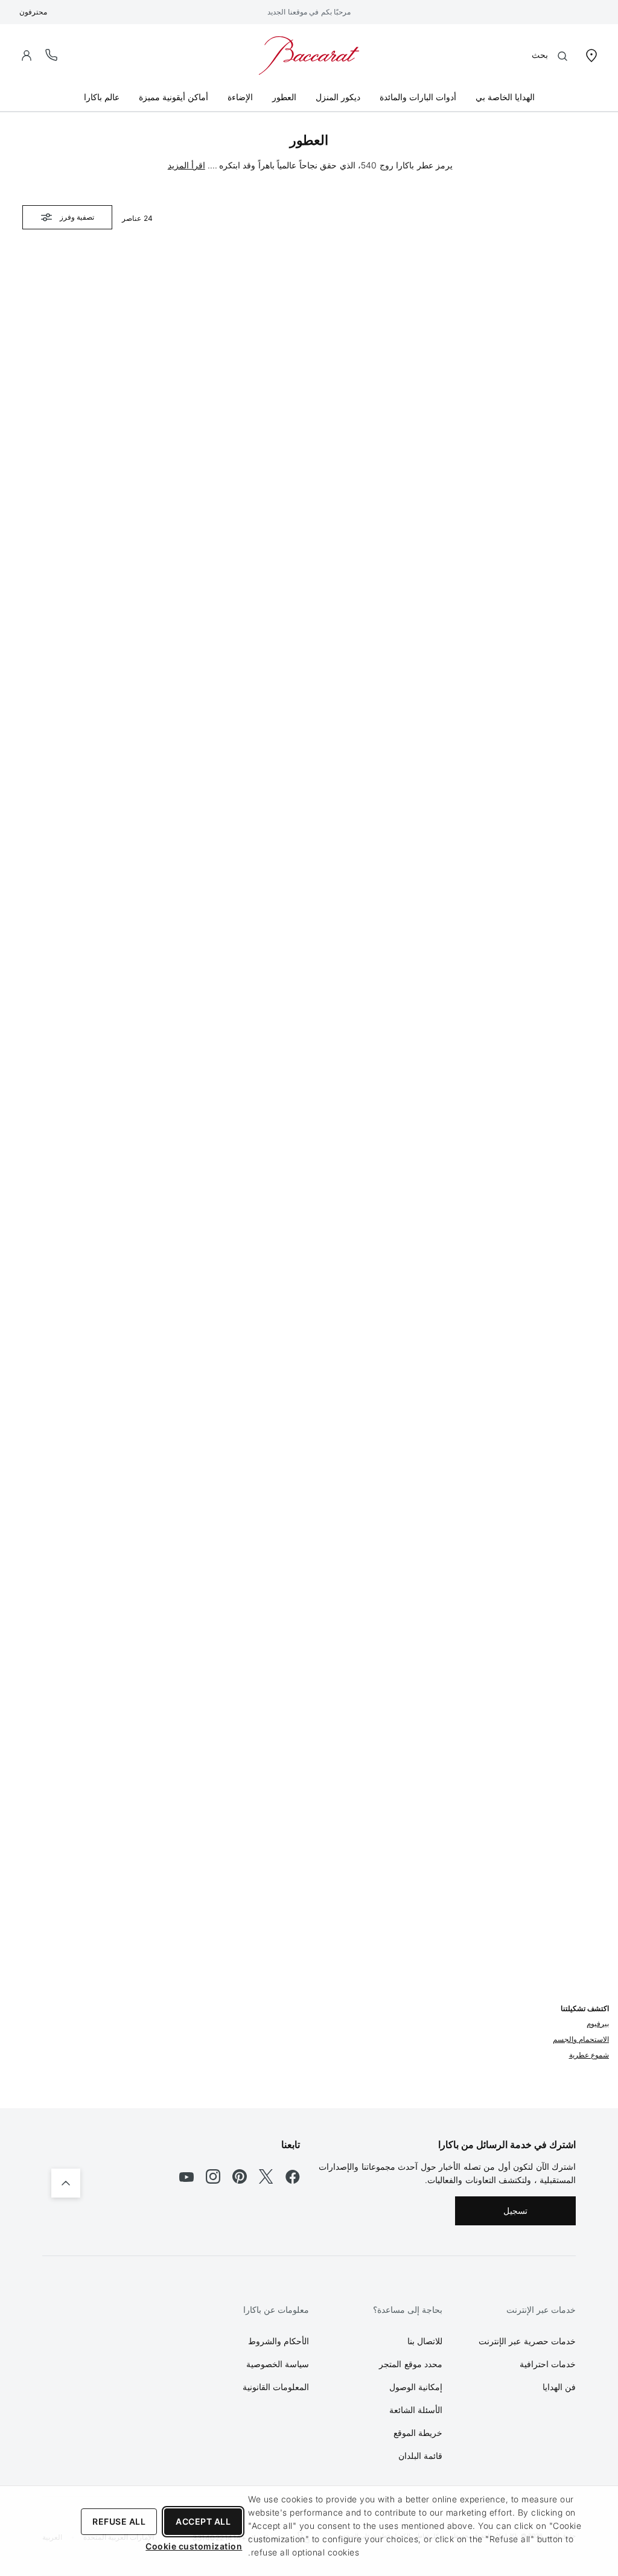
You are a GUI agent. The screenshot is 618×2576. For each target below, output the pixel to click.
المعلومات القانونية (276, 2387)
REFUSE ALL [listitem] (119, 2521)
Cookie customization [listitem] (194, 2546)
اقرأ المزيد (186, 165)
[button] (27, 56)
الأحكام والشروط (279, 2341)
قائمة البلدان (421, 2456)
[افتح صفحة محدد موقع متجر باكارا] (591, 55)
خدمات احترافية (548, 2364)
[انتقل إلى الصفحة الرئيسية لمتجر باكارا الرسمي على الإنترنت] (309, 55)
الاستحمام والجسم (581, 2039)
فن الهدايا (559, 2387)
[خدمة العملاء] (52, 55)
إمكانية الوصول (416, 2387)
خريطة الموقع (418, 2433)
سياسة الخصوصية (278, 2364)
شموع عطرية (589, 2055)
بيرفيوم (598, 2023)
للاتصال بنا (425, 2341)
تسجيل (515, 2211)
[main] (309, 1110)
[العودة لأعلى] (66, 2183)
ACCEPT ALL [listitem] (203, 2521)
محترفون (33, 12)
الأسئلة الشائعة (416, 2410)
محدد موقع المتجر (411, 2364)
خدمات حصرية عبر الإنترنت (527, 2341)
